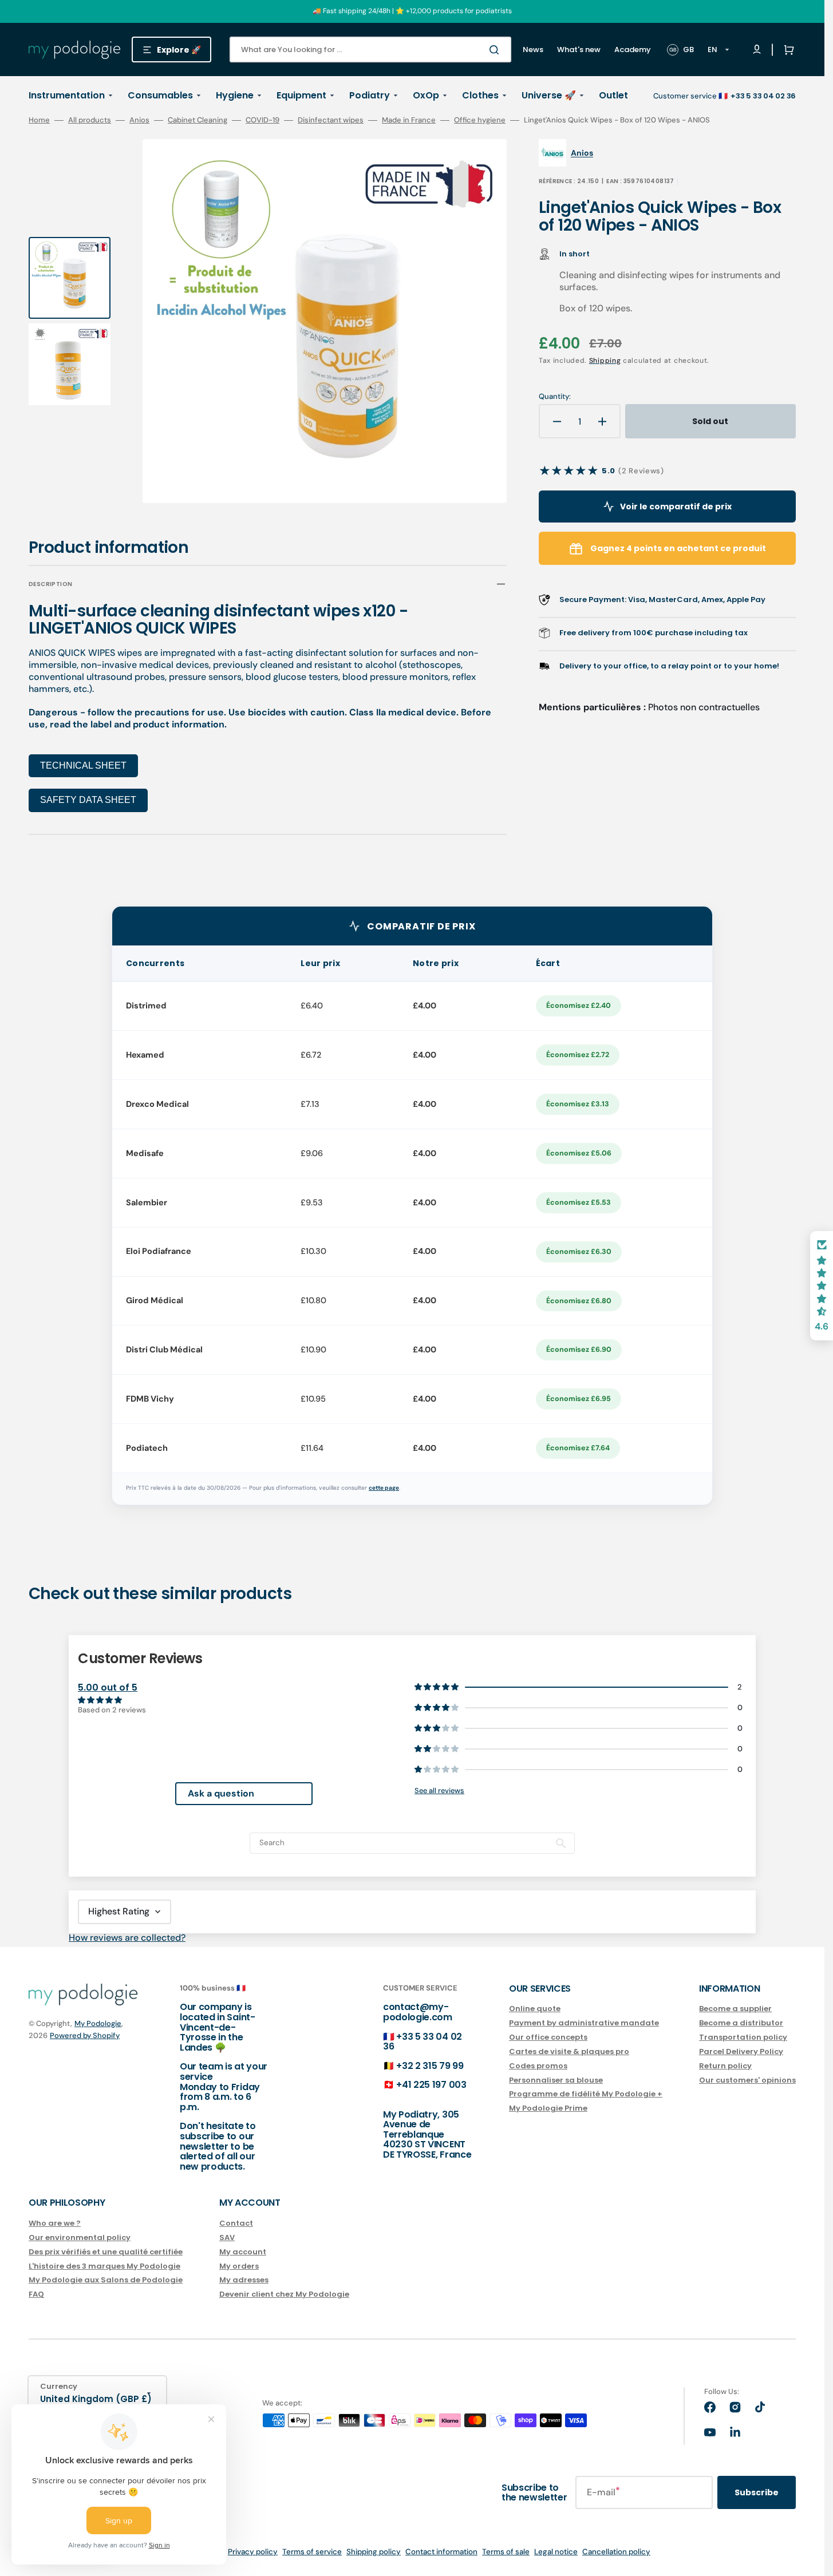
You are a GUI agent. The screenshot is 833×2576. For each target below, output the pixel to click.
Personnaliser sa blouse (556, 2080)
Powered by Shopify (85, 2035)
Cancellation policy (616, 2552)
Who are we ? (55, 2224)
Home (39, 120)
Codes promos (538, 2066)
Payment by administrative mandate (584, 2023)
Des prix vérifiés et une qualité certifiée (106, 2252)
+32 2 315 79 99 (430, 2066)
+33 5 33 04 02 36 (423, 2042)
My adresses (244, 2280)
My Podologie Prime (548, 2108)
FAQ (36, 2294)
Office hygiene (480, 120)
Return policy (725, 2066)
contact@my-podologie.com (418, 2012)
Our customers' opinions (747, 2080)
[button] (787, 50)
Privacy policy (253, 2552)
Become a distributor (741, 2023)
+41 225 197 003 (431, 2085)
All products (90, 120)
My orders (239, 2266)
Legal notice (556, 2552)
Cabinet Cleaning (198, 120)
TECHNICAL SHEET (83, 765)
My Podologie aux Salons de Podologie (106, 2280)
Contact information (441, 2552)
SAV (227, 2237)
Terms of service (312, 2552)
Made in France (409, 120)
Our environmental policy (80, 2237)
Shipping (605, 361)
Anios (139, 120)
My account (243, 2252)
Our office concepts (548, 2037)
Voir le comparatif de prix (676, 507)
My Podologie (98, 2023)
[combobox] (370, 50)
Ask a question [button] (221, 1793)
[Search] (496, 50)
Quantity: (555, 397)
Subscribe (757, 2492)
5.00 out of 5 (108, 1687)
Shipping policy (374, 2552)
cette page (384, 1488)
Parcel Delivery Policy (741, 2051)
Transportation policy (743, 2037)
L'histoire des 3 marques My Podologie (104, 2266)
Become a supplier (735, 2009)
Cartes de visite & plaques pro (569, 2051)
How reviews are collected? (127, 1938)
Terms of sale (506, 2552)
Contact (236, 2224)
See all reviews (439, 1790)
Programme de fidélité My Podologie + (586, 2094)
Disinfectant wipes (331, 120)
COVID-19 (262, 120)
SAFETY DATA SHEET (88, 800)
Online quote (535, 2009)
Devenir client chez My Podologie (284, 2294)
